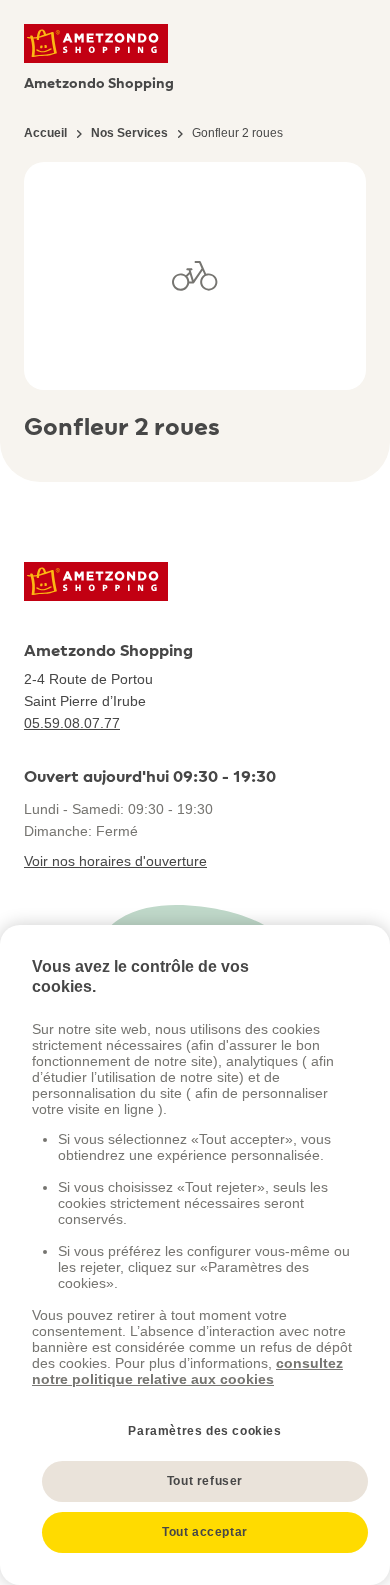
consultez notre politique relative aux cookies (187, 1371)
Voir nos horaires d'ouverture (115, 861)
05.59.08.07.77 (72, 723)
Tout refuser (205, 1481)
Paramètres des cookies (204, 1431)
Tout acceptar (205, 1532)
